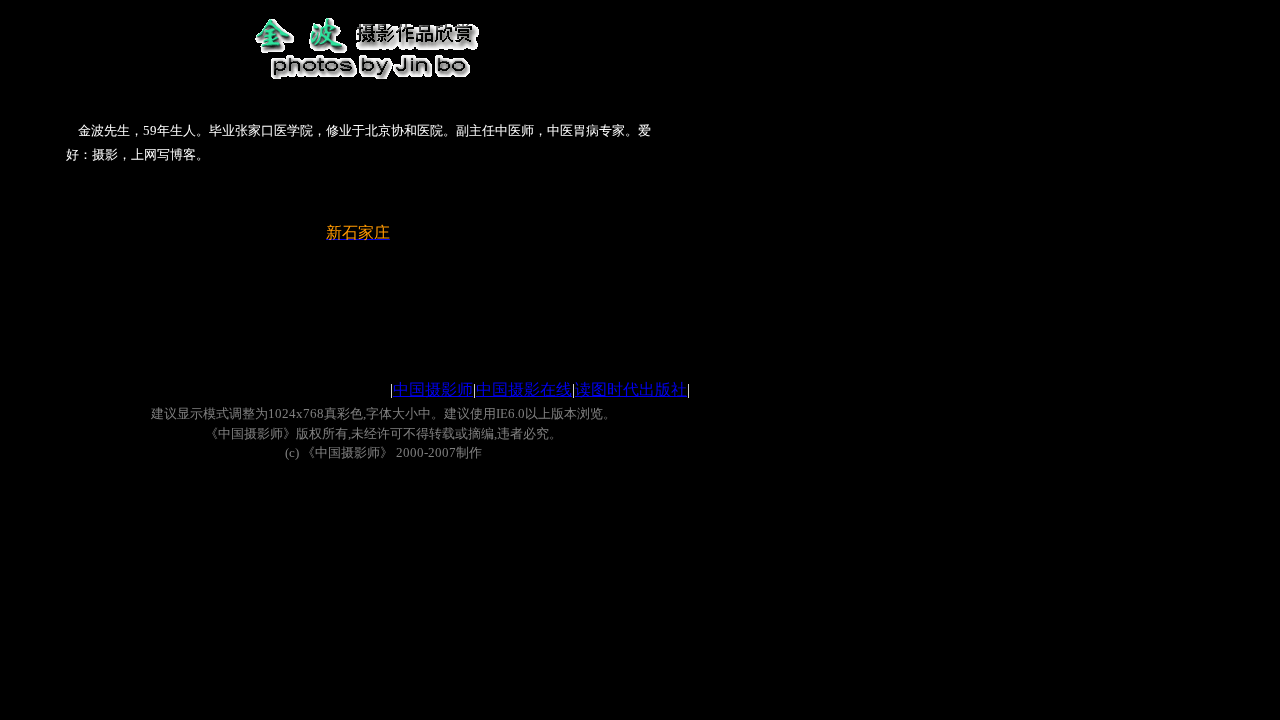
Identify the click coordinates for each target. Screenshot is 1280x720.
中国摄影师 (433, 389)
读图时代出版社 (631, 389)
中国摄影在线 (524, 389)
